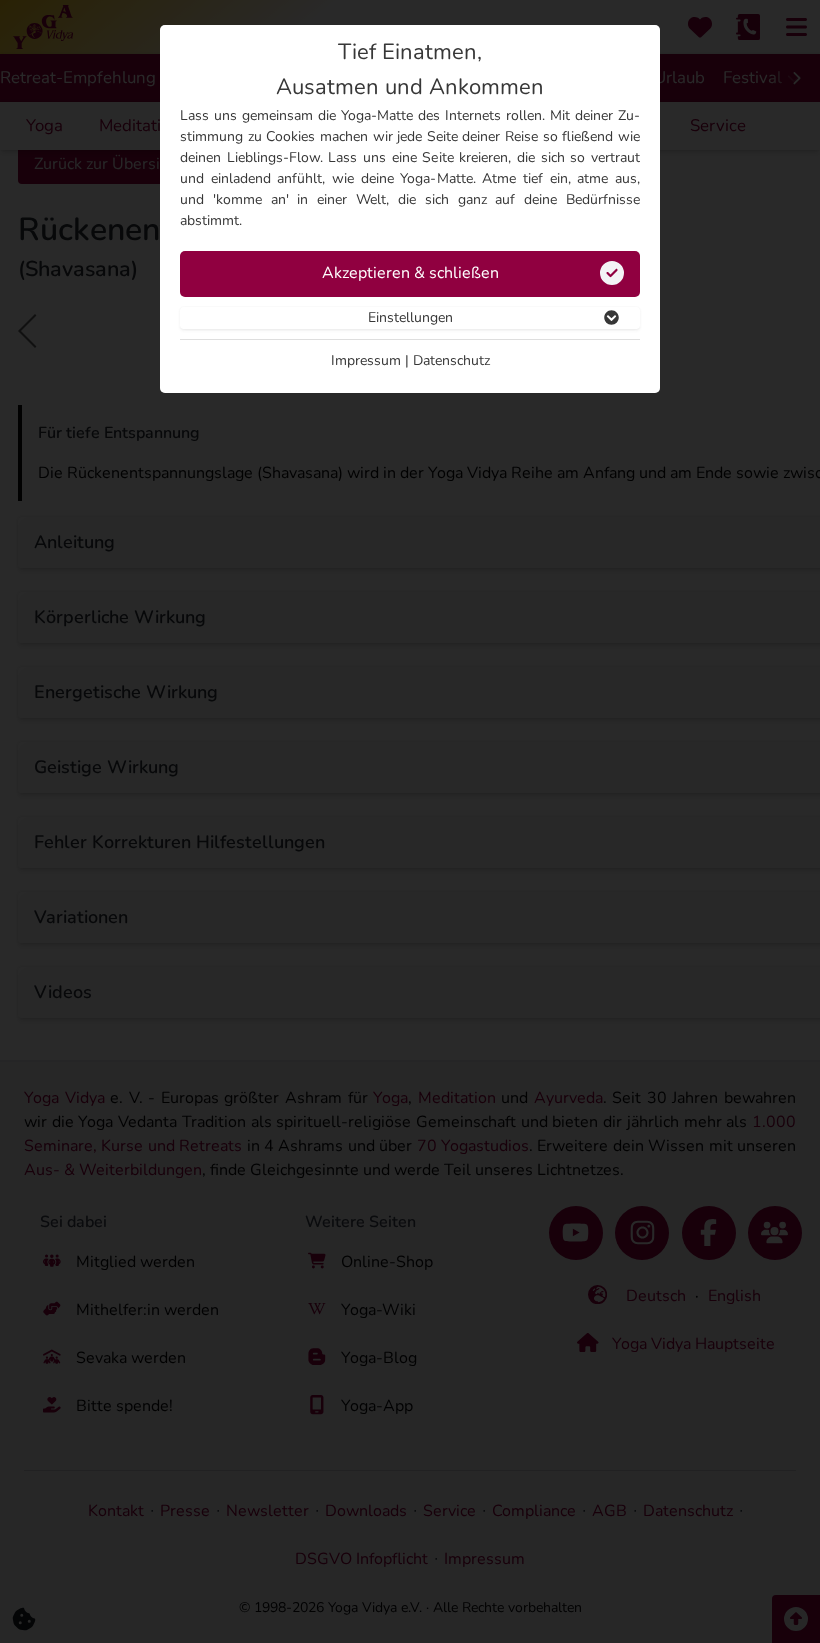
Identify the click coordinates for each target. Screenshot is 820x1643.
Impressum (366, 360)
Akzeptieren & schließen (410, 273)
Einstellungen (410, 317)
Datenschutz (451, 360)
